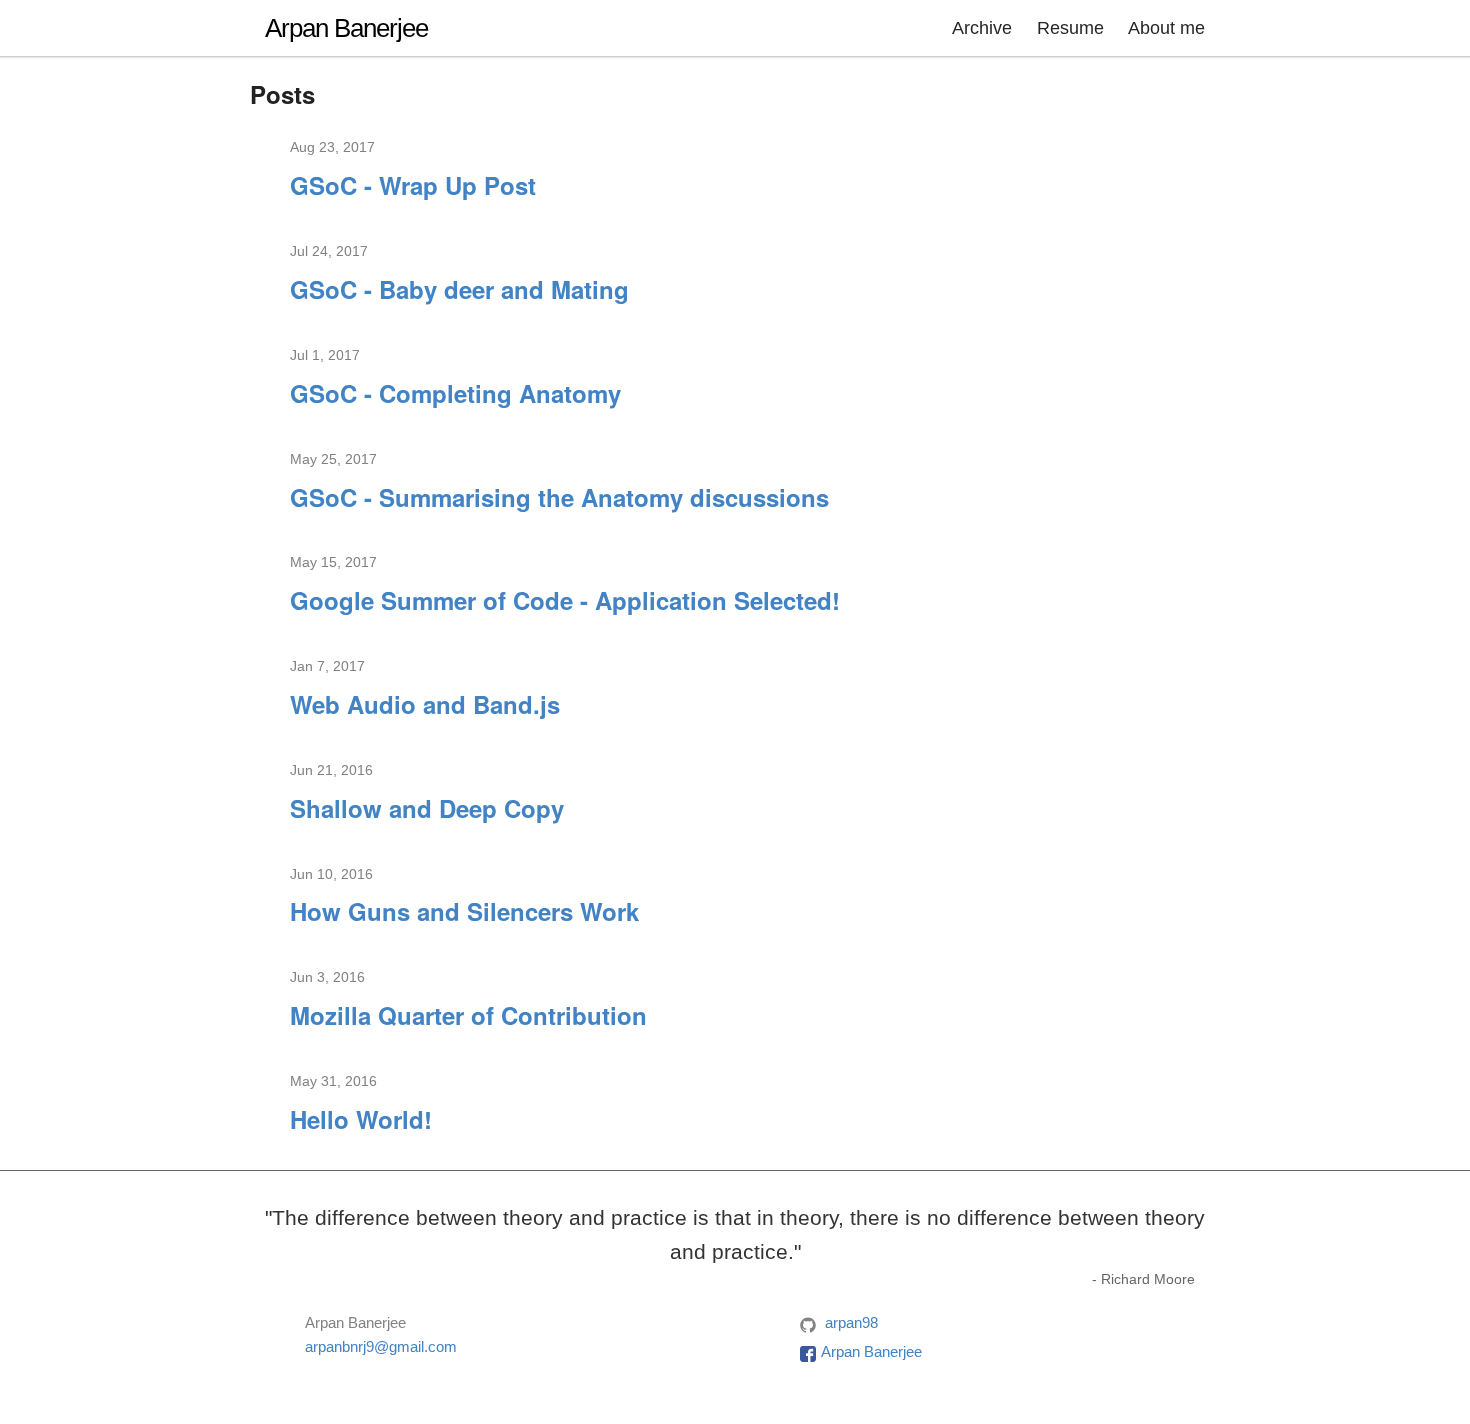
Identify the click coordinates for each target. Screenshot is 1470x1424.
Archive (982, 28)
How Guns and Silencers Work (464, 911)
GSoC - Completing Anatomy (455, 393)
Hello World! (361, 1119)
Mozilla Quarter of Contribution (468, 1015)
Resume (1070, 28)
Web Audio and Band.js (425, 704)
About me (1166, 28)
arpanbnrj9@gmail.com (381, 1346)
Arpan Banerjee (346, 28)
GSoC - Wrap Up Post (413, 185)
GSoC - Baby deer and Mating (459, 289)
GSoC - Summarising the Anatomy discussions (559, 497)
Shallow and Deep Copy (427, 808)
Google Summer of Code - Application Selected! (565, 600)
